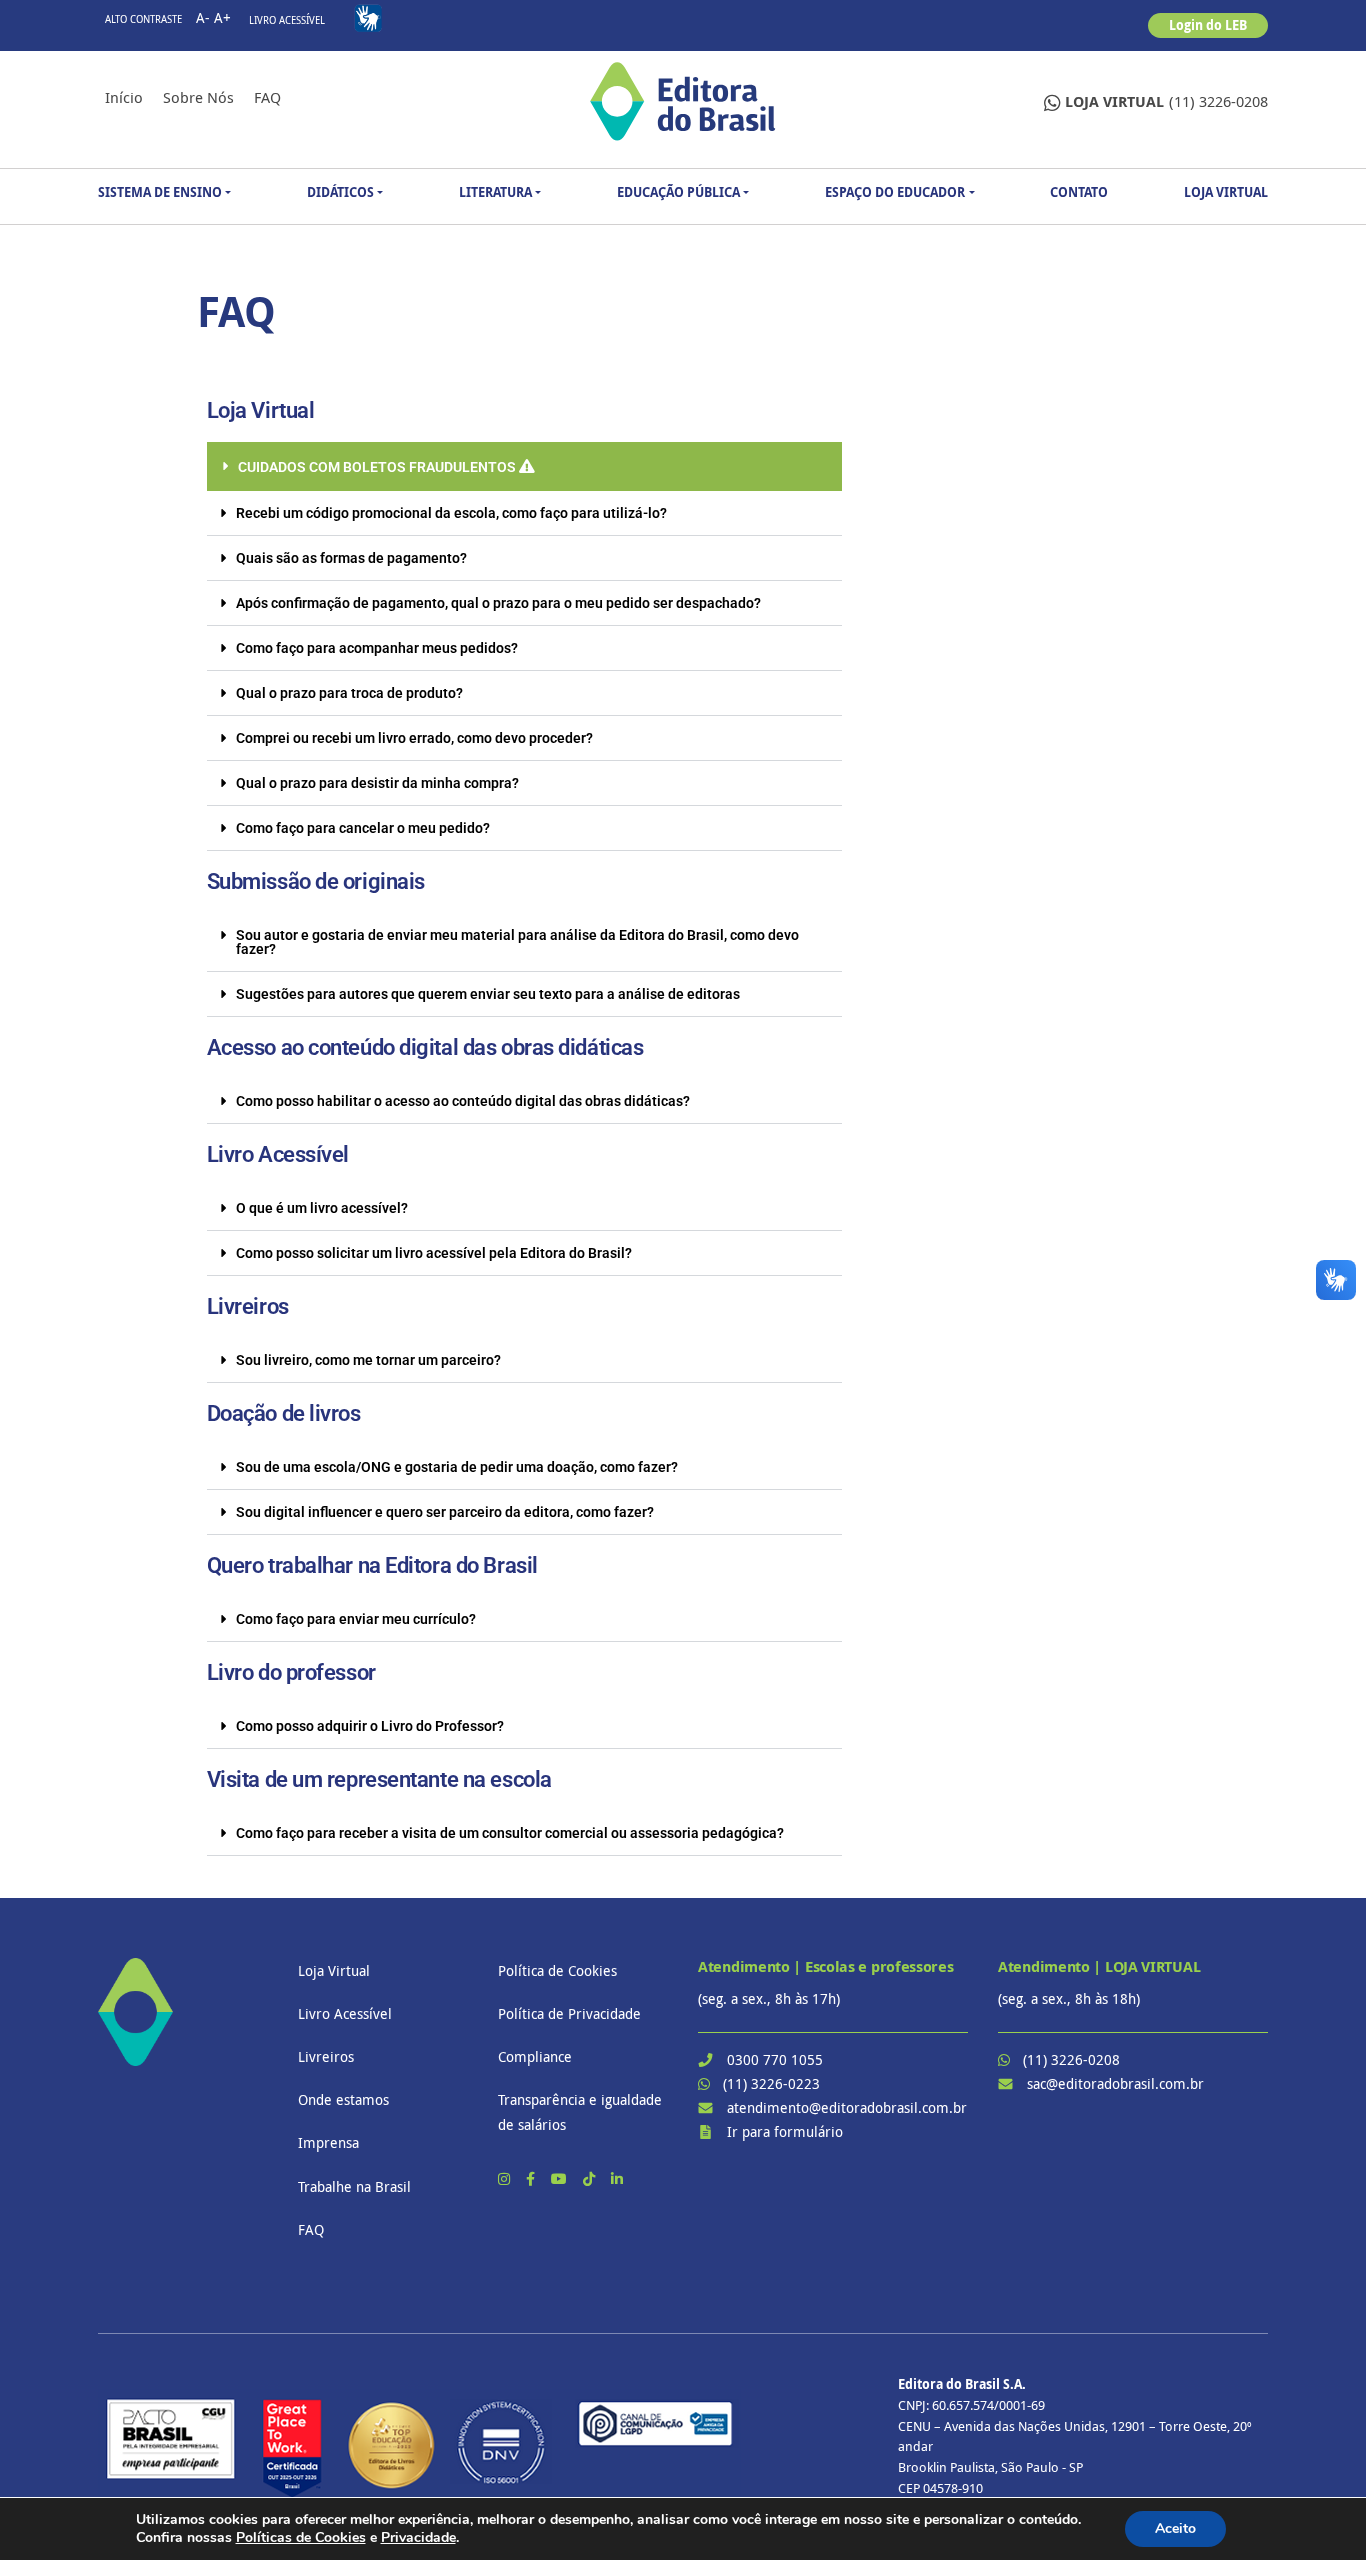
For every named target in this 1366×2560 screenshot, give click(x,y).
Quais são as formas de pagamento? (351, 558)
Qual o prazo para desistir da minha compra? (377, 783)
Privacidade (418, 2537)
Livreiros (326, 2056)
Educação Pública (678, 192)
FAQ (267, 97)
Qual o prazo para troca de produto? (349, 693)
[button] (524, 466)
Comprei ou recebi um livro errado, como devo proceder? (414, 738)
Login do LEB (1208, 25)
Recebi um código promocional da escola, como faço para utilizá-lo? (451, 513)
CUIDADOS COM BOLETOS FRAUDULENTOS (378, 467)
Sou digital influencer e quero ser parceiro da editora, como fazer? (445, 1512)
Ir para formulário (785, 2131)
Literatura (495, 192)
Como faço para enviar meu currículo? (356, 1619)
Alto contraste (143, 19)
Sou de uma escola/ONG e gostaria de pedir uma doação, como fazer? (457, 1467)
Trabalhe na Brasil (354, 2186)
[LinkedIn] (617, 2178)
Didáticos (340, 192)
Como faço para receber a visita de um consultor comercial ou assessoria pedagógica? (510, 1833)
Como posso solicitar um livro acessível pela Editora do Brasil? (434, 1253)
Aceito (1175, 2528)
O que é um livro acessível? (322, 1208)
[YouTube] (561, 2178)
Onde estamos (343, 2099)
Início (124, 97)
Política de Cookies (557, 1970)
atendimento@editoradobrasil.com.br (847, 2107)
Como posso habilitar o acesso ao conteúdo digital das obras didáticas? (463, 1101)
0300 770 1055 (775, 2059)
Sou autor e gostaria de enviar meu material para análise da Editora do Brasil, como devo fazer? (517, 942)
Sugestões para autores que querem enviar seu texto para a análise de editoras (488, 994)
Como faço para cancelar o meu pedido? (363, 828)
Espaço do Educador (895, 192)
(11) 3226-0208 (1166, 101)
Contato (1079, 192)
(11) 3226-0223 (771, 2083)
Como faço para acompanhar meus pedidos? (377, 648)
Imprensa (328, 2142)
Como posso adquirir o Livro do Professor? (370, 1726)
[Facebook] (532, 2178)
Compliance (535, 2056)
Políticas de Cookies (301, 2537)
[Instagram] (506, 2178)
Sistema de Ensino (160, 192)
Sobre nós (198, 97)
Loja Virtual (1226, 192)
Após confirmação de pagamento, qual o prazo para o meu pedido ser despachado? (498, 603)
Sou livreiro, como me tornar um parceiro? (368, 1360)
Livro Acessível (287, 20)
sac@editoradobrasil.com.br (1115, 2083)
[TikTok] (591, 2178)
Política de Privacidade (569, 2013)
